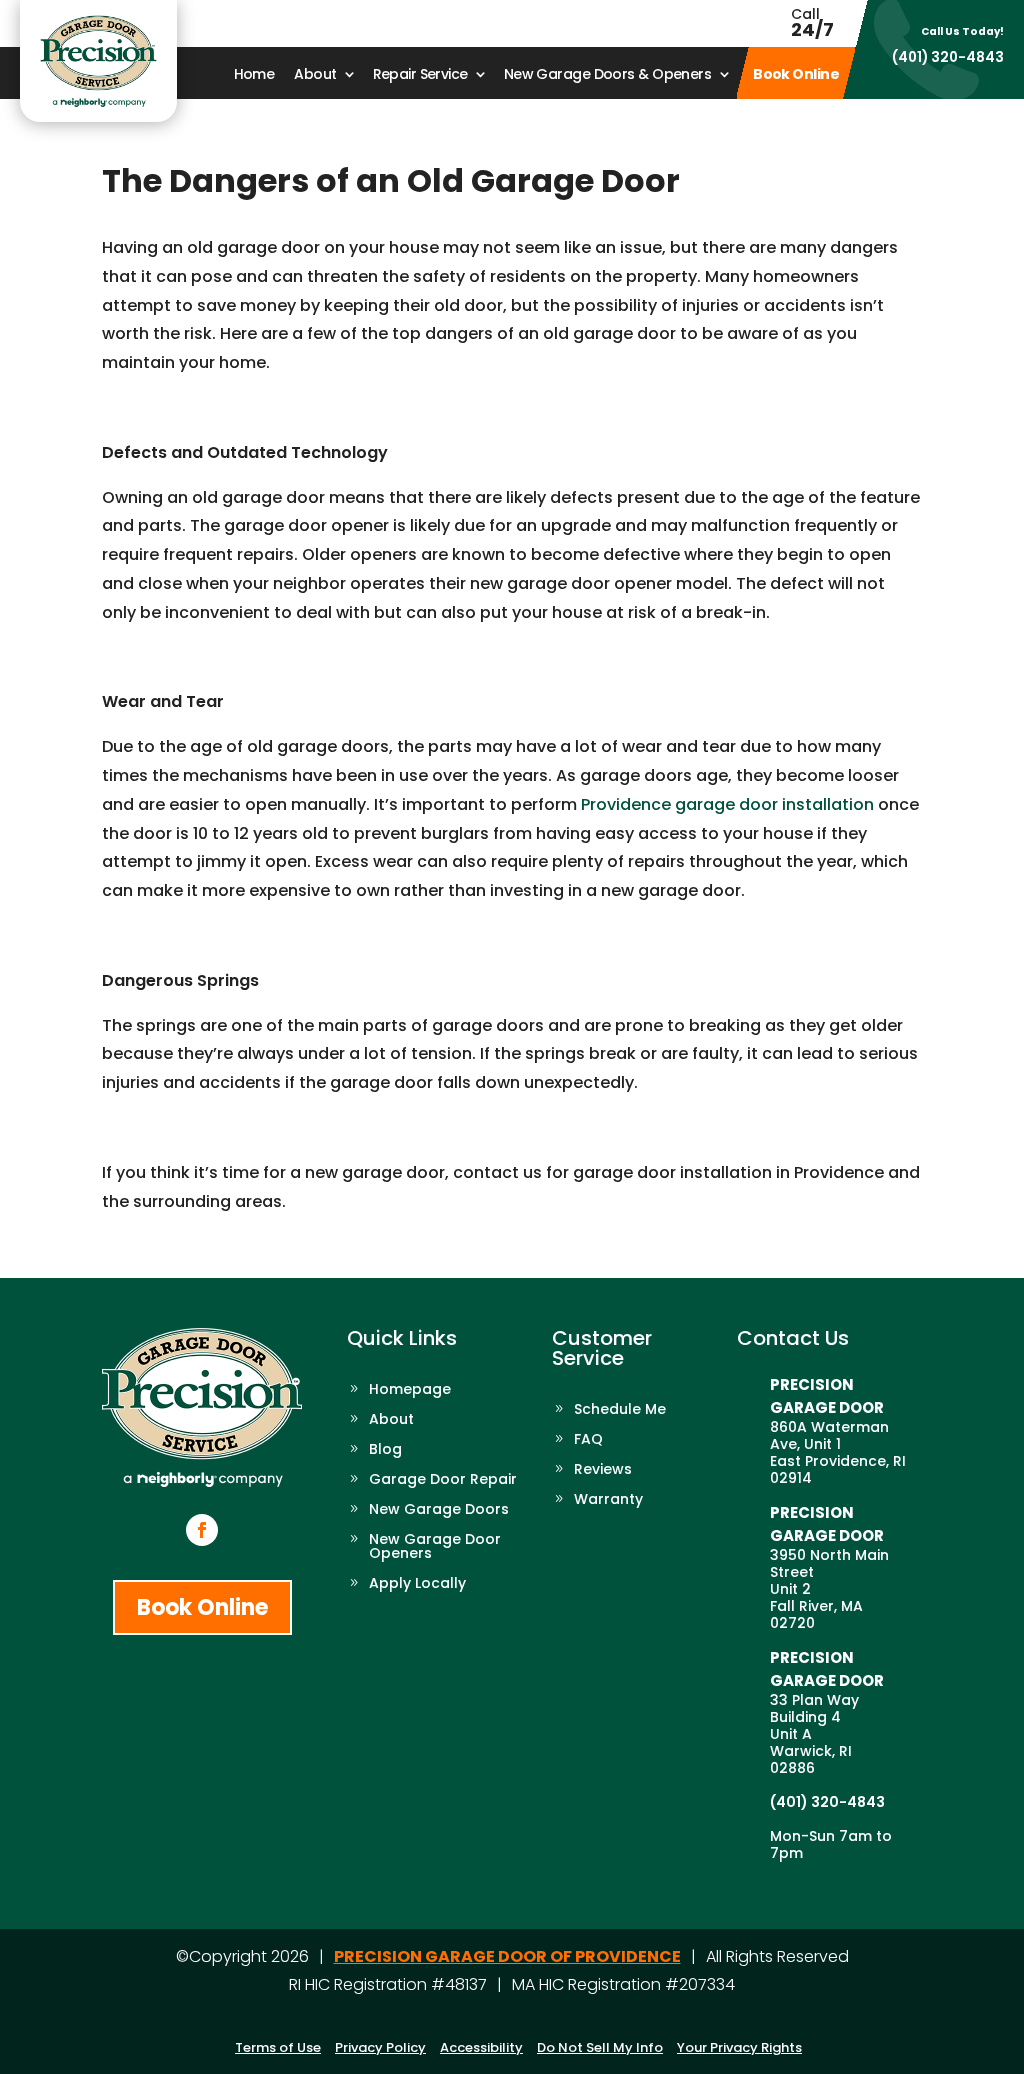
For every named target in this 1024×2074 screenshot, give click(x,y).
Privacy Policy (380, 2047)
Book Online (796, 75)
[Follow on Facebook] (202, 1530)
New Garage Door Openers (435, 1547)
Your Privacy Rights (739, 2047)
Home (254, 75)
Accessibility (481, 2047)
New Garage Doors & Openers (607, 75)
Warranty (608, 1500)
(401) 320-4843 (948, 57)
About (315, 75)
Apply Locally (417, 1584)
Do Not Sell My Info (600, 2047)
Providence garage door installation (727, 804)
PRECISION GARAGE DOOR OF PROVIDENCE (507, 1956)
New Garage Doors (439, 1510)
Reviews (603, 1470)
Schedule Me (620, 1410)
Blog (385, 1450)
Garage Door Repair (443, 1480)
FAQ (588, 1440)
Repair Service (420, 75)
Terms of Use (278, 2047)
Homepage (410, 1390)
